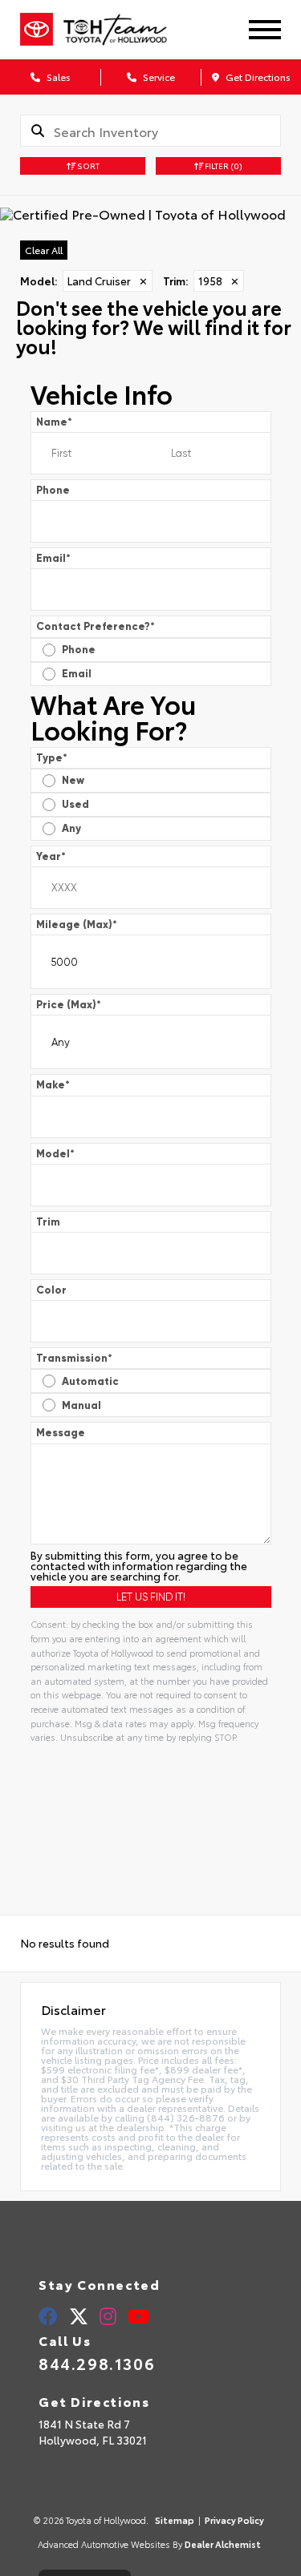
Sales (57, 77)
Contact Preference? (96, 626)
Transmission (74, 1358)
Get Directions (257, 77)
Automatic (90, 1381)
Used (75, 804)
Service (158, 77)
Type (52, 758)
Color (51, 1290)
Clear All (44, 250)
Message (61, 1433)
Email (53, 558)
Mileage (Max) (77, 925)
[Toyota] (37, 30)
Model (55, 1154)
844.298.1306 (97, 2363)
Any (71, 828)
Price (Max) (69, 1005)
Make (53, 1085)
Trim (48, 1222)
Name (54, 422)
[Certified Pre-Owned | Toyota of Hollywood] (150, 214)
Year (51, 856)
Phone (53, 490)
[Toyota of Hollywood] (128, 30)
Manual (81, 1405)
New (73, 780)
